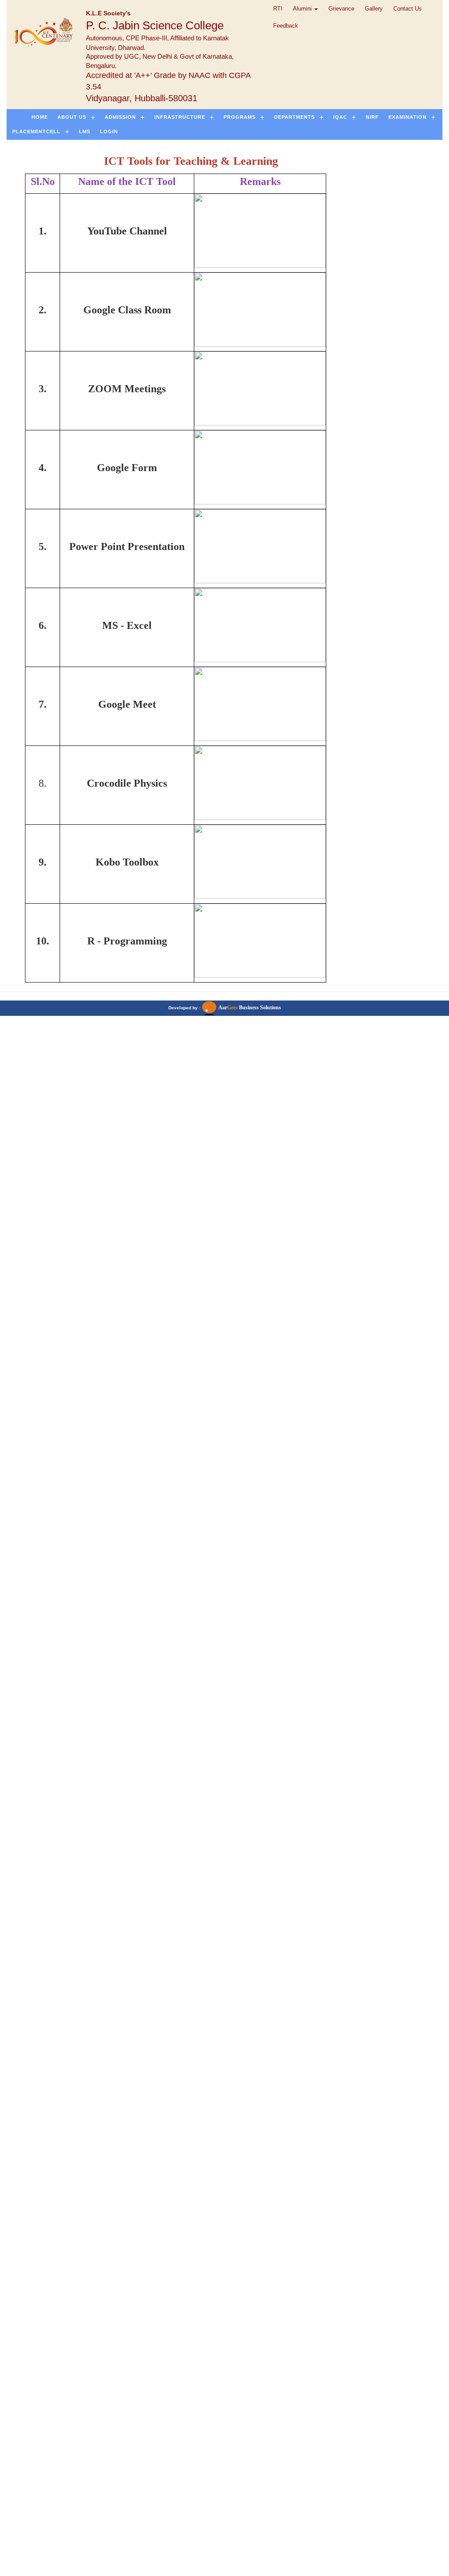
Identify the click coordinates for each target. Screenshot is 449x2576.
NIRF (372, 117)
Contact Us (408, 9)
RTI (278, 9)
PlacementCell (36, 131)
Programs (240, 117)
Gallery (374, 9)
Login (109, 131)
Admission (120, 117)
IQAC (340, 117)
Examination (408, 117)
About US (72, 117)
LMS (85, 131)
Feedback (286, 26)
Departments (294, 117)
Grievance (341, 9)
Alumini (303, 9)
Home (40, 117)
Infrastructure (180, 117)
